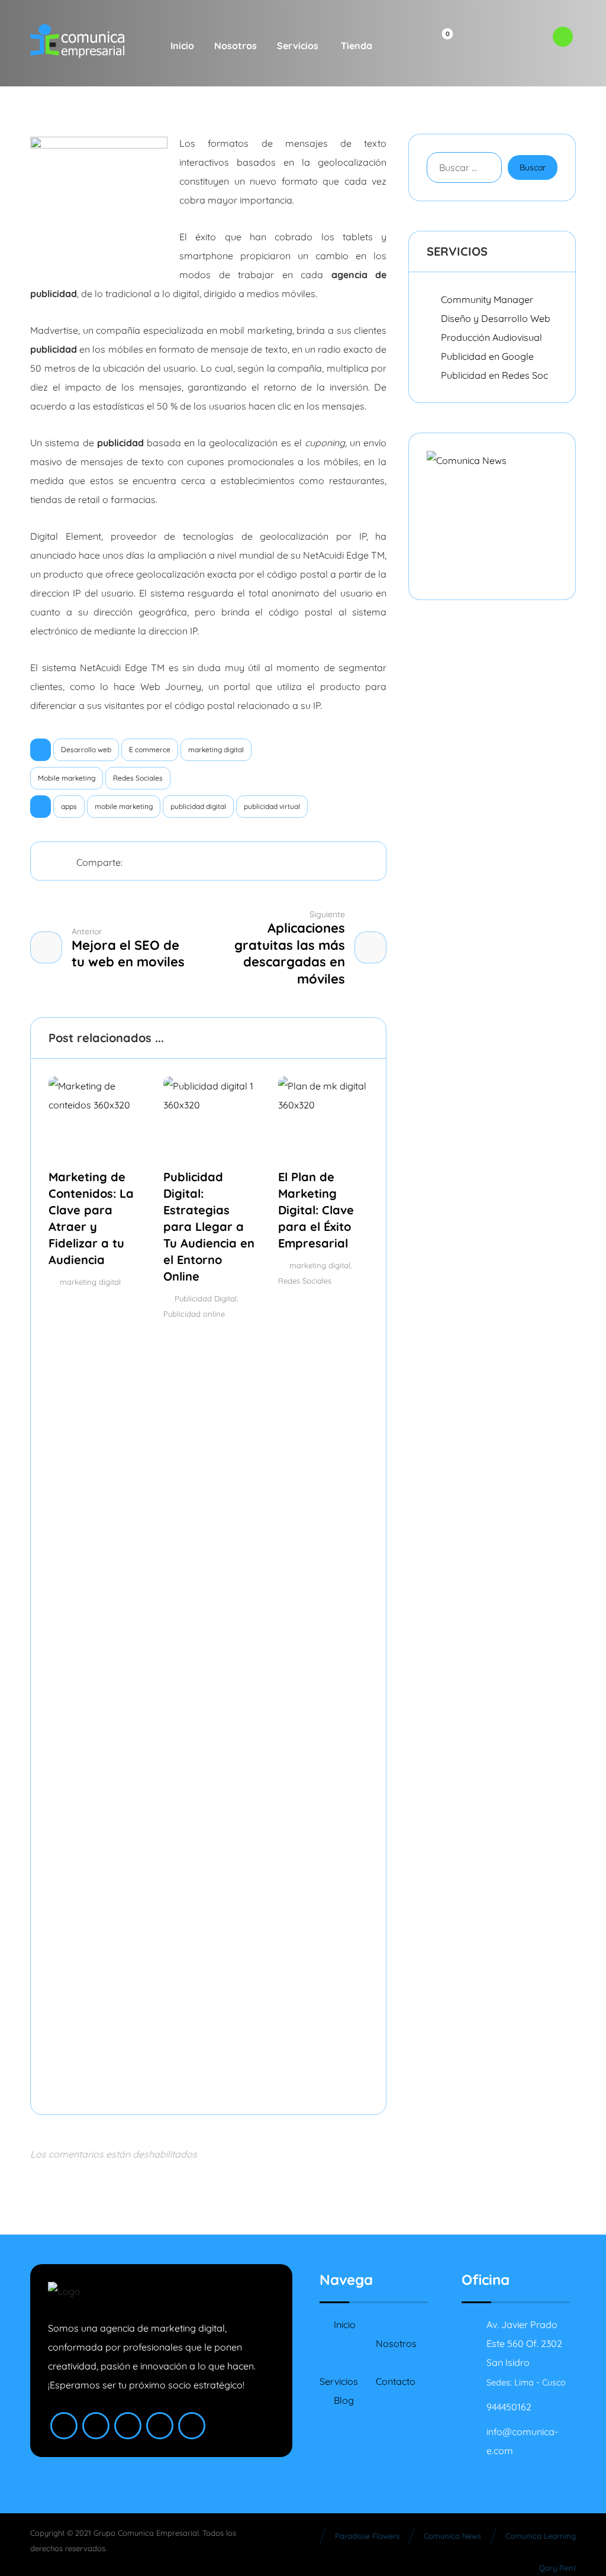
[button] (399, 46)
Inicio (345, 2324)
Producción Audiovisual (491, 337)
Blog (344, 2400)
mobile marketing (124, 806)
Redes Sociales (138, 778)
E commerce (150, 749)
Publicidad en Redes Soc (494, 375)
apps (69, 806)
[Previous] (335, 1039)
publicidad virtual (272, 806)
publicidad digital (198, 806)
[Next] (357, 1039)
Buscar (533, 167)
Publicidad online (194, 1314)
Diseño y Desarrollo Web (496, 318)
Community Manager (487, 299)
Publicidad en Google (487, 356)
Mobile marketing (67, 778)
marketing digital (216, 749)
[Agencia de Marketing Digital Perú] (78, 41)
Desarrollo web (86, 749)
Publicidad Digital (206, 1298)
